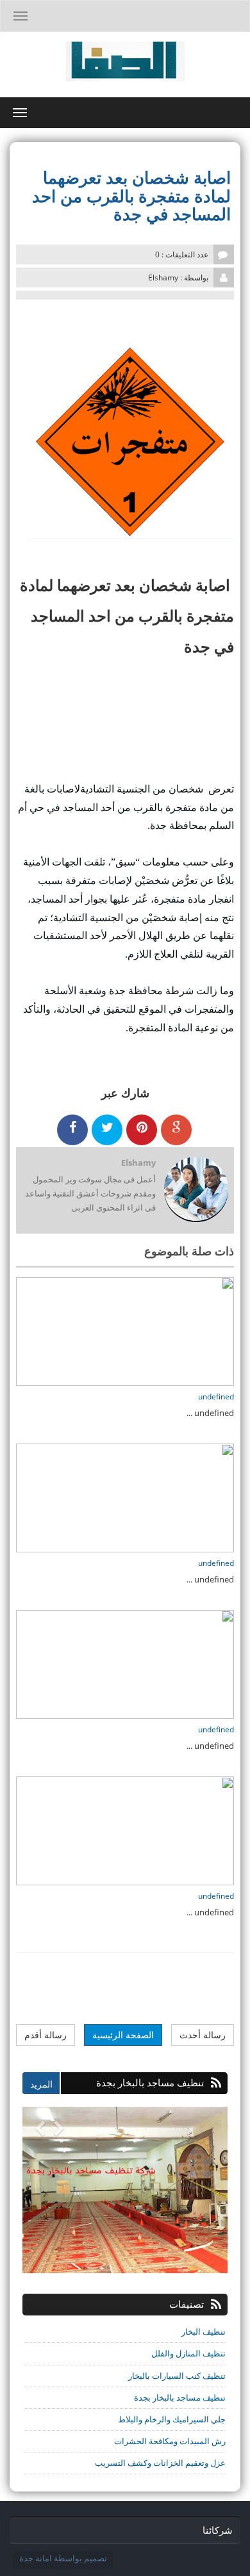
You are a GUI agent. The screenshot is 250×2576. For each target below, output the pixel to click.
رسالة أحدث (203, 2035)
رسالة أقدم (46, 2035)
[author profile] (196, 1190)
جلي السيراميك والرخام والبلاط (172, 2419)
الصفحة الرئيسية (123, 2035)
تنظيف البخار (204, 2331)
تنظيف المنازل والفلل (188, 2353)
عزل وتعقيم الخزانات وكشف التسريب (160, 2463)
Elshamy (138, 1163)
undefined (216, 1397)
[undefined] (125, 1330)
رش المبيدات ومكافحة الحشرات (170, 2441)
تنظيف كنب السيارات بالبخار (177, 2376)
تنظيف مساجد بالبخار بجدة (180, 2397)
